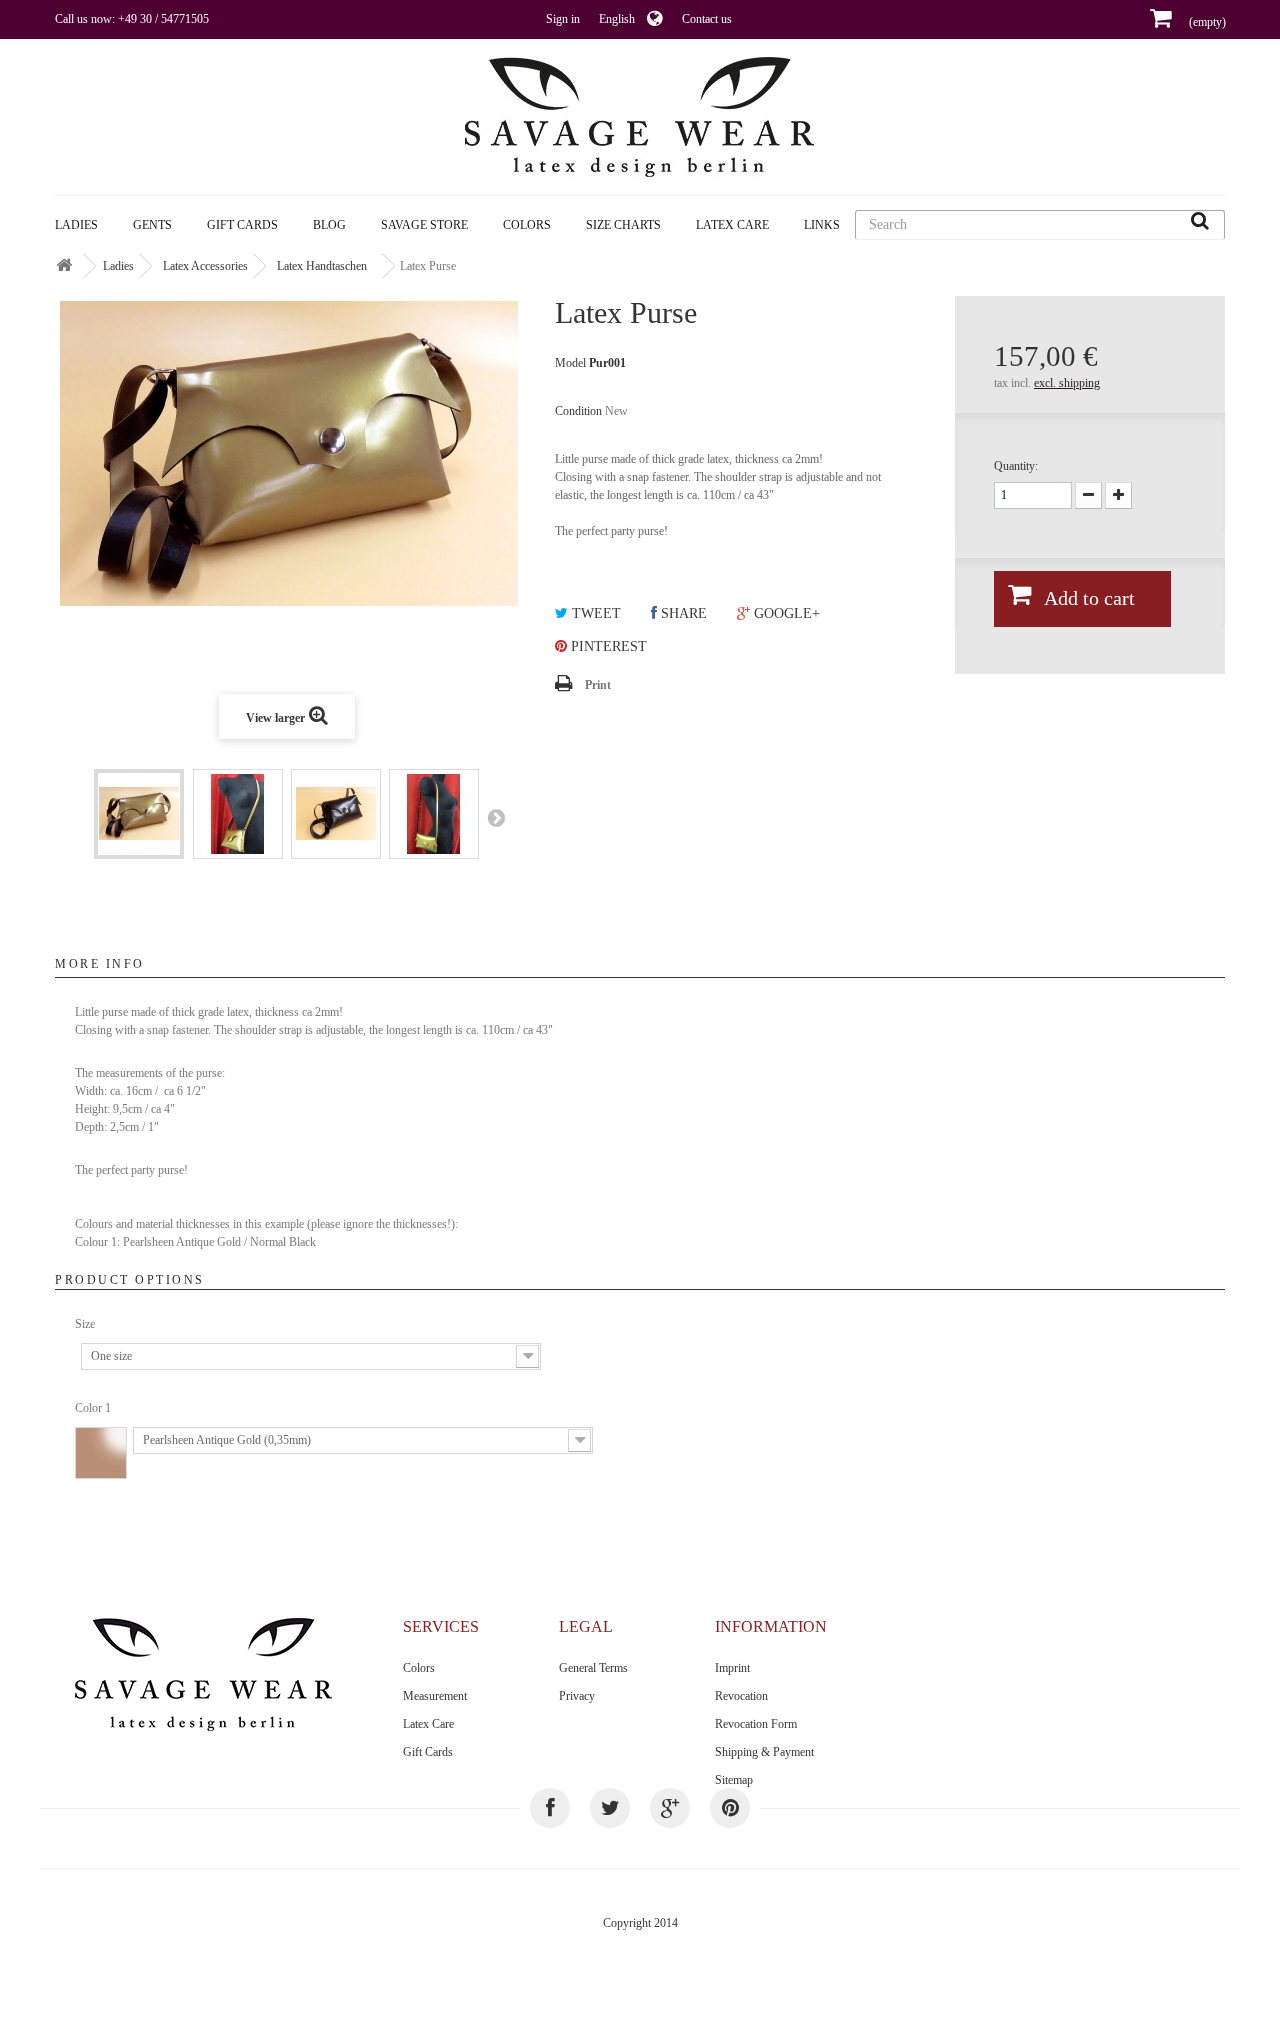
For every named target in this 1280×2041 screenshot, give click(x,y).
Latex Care (732, 225)
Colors (419, 1668)
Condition (578, 411)
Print (598, 685)
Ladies (76, 225)
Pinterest (607, 646)
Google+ (785, 613)
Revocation (741, 1696)
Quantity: (1016, 466)
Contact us (707, 19)
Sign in (563, 19)
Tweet (594, 613)
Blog (329, 225)
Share (682, 613)
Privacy (577, 1696)
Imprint (732, 1668)
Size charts (623, 225)
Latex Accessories (205, 266)
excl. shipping (1067, 383)
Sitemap (734, 1780)
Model (570, 363)
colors (527, 225)
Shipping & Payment (764, 1752)
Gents (152, 225)
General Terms (593, 1668)
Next (496, 817)
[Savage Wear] (640, 117)
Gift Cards (242, 225)
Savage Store (424, 225)
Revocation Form (756, 1724)
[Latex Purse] (139, 814)
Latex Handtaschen (322, 266)
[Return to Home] (64, 266)
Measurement (435, 1696)
